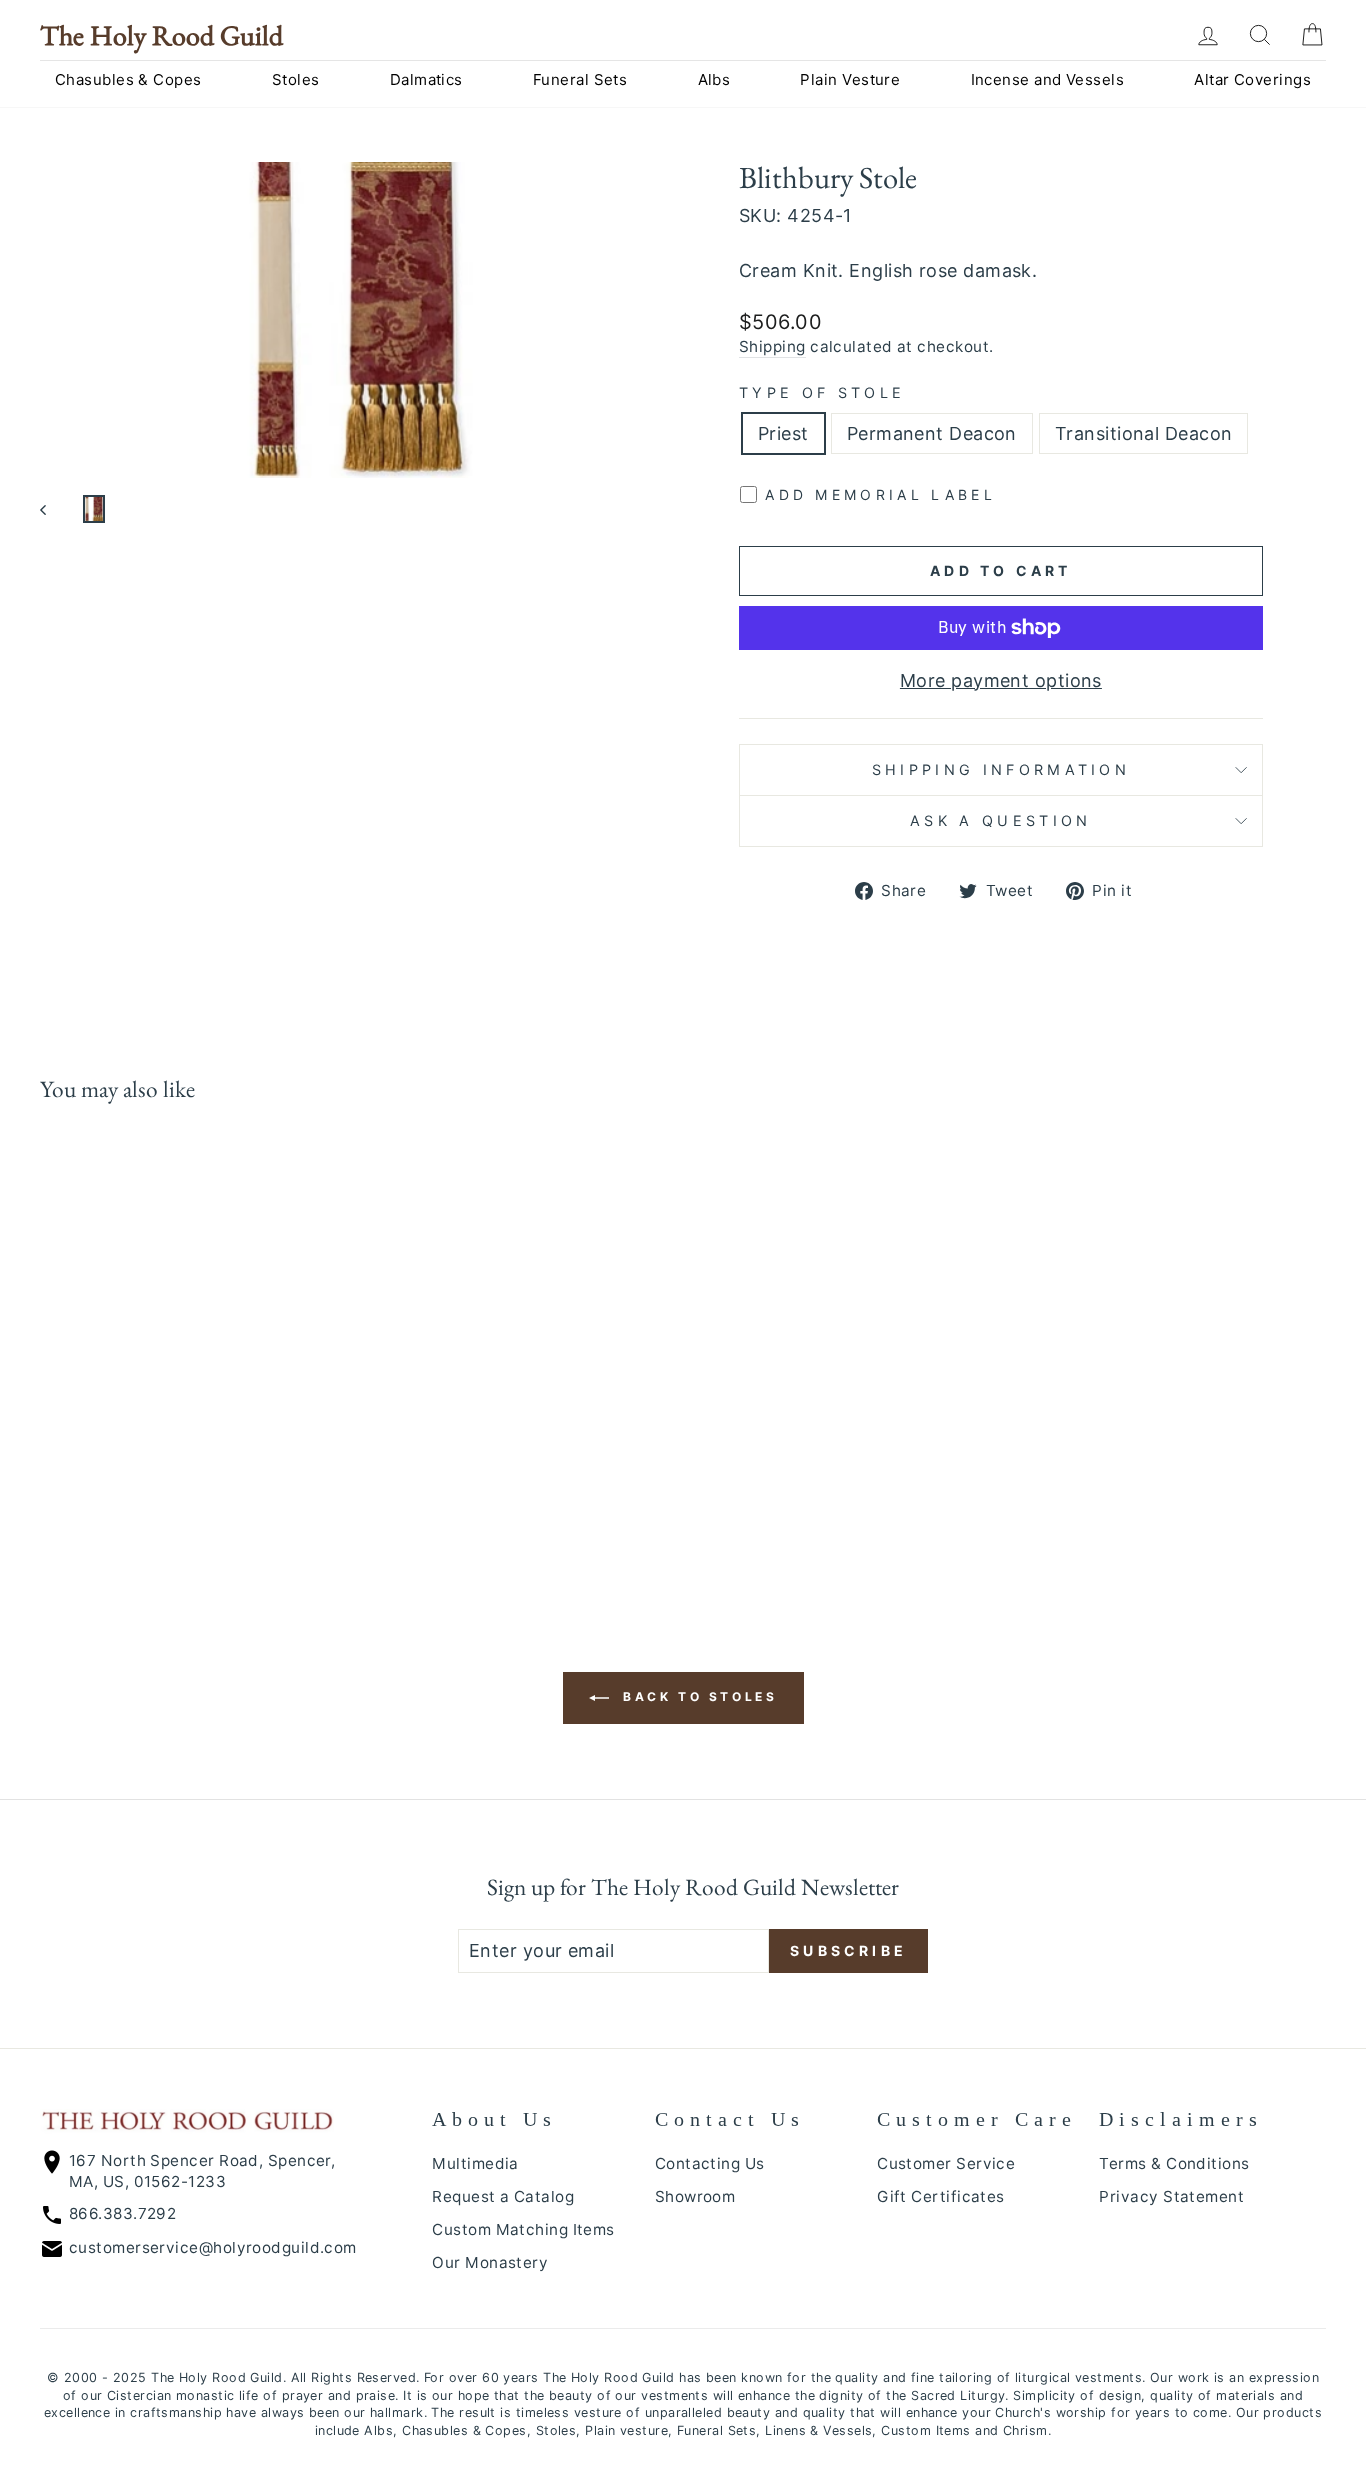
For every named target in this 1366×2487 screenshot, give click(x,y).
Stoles (296, 79)
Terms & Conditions (1174, 2163)
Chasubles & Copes (128, 79)
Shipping (772, 346)
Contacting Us (710, 2163)
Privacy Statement (1171, 2196)
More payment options (1001, 680)
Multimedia (475, 2163)
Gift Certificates (941, 2196)
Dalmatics (426, 79)
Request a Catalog (503, 2196)
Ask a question (1000, 820)
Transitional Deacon (1144, 433)
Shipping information (1001, 769)
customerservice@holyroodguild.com (213, 2247)
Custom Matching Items (523, 2229)
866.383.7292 (122, 2213)
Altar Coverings (1252, 79)
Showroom (695, 2196)
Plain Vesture (850, 79)
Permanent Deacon (932, 433)
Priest (783, 433)
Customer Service (946, 2163)
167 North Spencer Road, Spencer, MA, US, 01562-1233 (202, 2171)
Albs (714, 79)
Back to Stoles (697, 1697)
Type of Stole (822, 392)
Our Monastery (490, 2262)
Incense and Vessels (1048, 79)
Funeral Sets (580, 79)
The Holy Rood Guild (161, 35)
